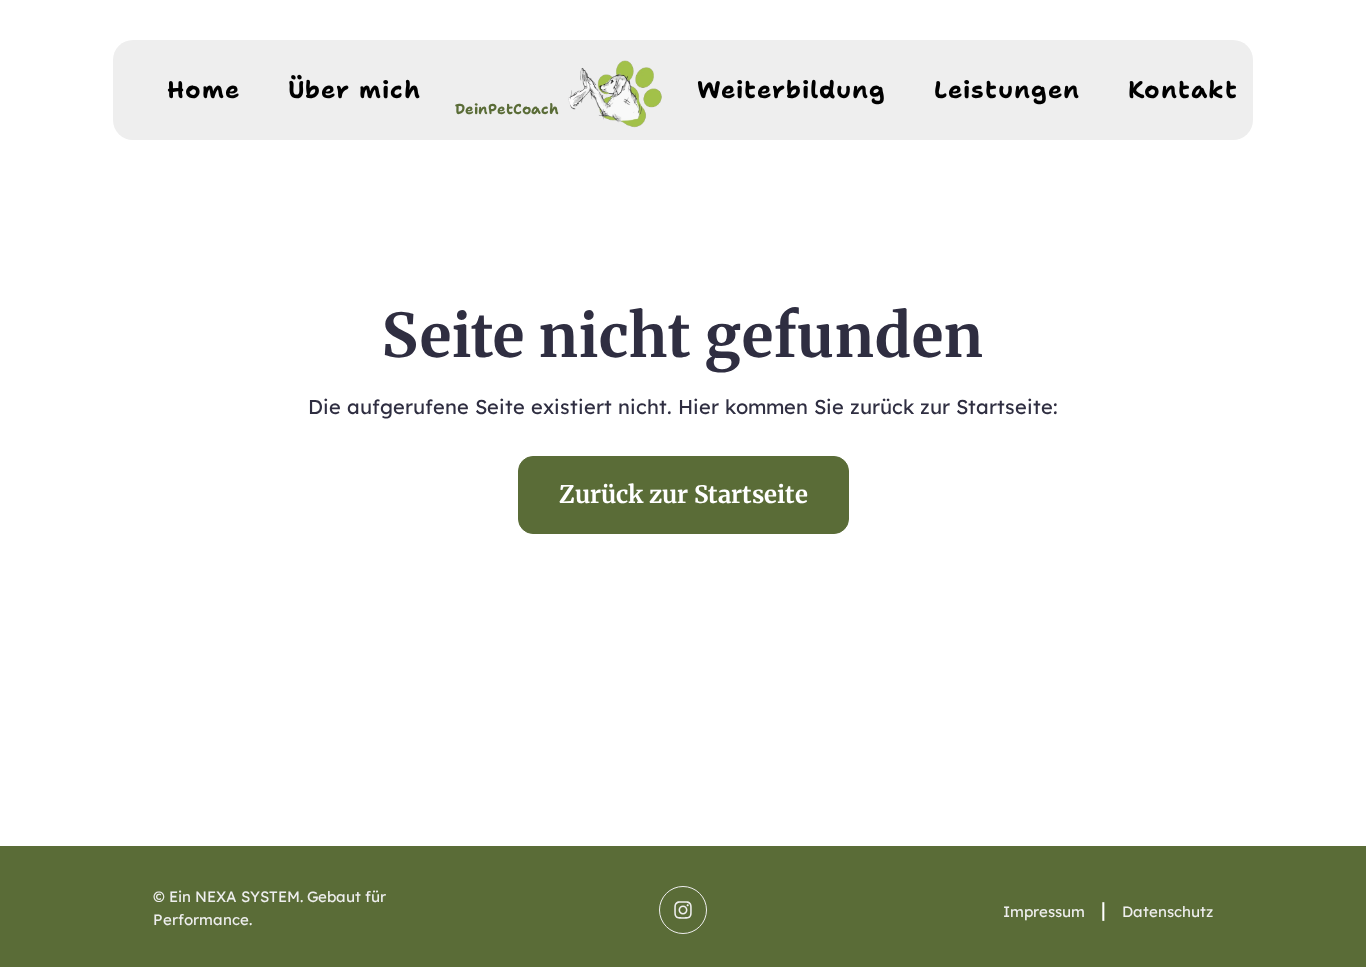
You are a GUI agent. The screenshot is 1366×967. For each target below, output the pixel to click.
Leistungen (1007, 90)
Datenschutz (1167, 911)
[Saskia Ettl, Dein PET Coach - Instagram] (683, 910)
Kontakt (1183, 90)
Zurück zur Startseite (683, 494)
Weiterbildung (791, 90)
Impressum (1044, 911)
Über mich (354, 90)
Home (203, 90)
